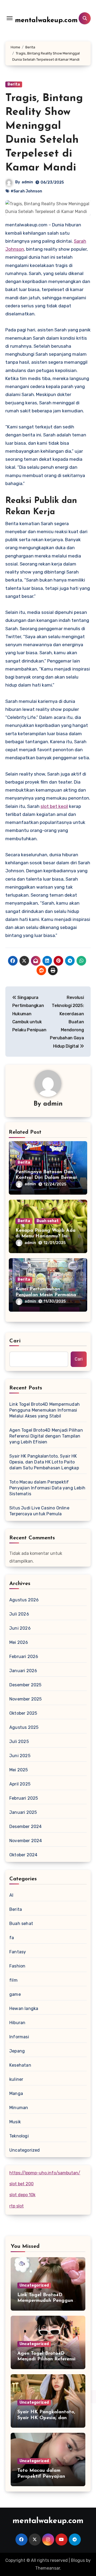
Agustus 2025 (24, 1727)
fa (12, 1938)
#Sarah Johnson (26, 191)
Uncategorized (25, 2150)
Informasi (19, 2037)
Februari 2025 (24, 1798)
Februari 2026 (24, 1657)
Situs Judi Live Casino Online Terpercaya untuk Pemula (39, 1511)
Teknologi (19, 2136)
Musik (15, 2122)
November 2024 (26, 1841)
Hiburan (17, 2023)
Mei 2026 (19, 1642)
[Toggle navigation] (10, 18)
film (13, 1980)
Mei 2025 (19, 1770)
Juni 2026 (20, 1628)
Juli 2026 (19, 1614)
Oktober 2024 (23, 1855)
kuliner (16, 2079)
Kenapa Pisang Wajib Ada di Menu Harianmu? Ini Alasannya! (45, 1236)
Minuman (19, 2108)
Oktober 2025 (23, 1713)
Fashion (17, 1966)
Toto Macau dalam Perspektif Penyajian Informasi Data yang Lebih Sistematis (47, 1488)
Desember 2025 (25, 1685)
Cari (15, 1341)
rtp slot (17, 2206)
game (15, 1994)
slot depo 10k (22, 2195)
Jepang (17, 2051)
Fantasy (18, 1952)
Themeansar (48, 2568)
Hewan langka (24, 2008)
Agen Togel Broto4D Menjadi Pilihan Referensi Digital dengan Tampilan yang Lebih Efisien (46, 1436)
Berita (14, 84)
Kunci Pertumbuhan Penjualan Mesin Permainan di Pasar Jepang (47, 1295)
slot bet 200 (21, 2184)
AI (11, 1895)
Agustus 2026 (24, 1600)
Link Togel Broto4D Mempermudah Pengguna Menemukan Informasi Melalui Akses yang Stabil (45, 1410)
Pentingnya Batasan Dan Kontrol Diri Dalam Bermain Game (47, 1178)
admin (27, 182)
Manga (16, 2093)
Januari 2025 (23, 1812)
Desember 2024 (26, 1827)
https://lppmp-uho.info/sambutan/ (45, 2173)
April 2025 (20, 1784)
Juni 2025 (20, 1756)
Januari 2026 (23, 1671)
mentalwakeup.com (46, 20)
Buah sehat (48, 1221)
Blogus (78, 2560)
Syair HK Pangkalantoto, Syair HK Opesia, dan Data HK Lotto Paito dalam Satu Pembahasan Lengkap (44, 1462)
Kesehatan (20, 2065)
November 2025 (26, 1699)
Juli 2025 (19, 1742)
